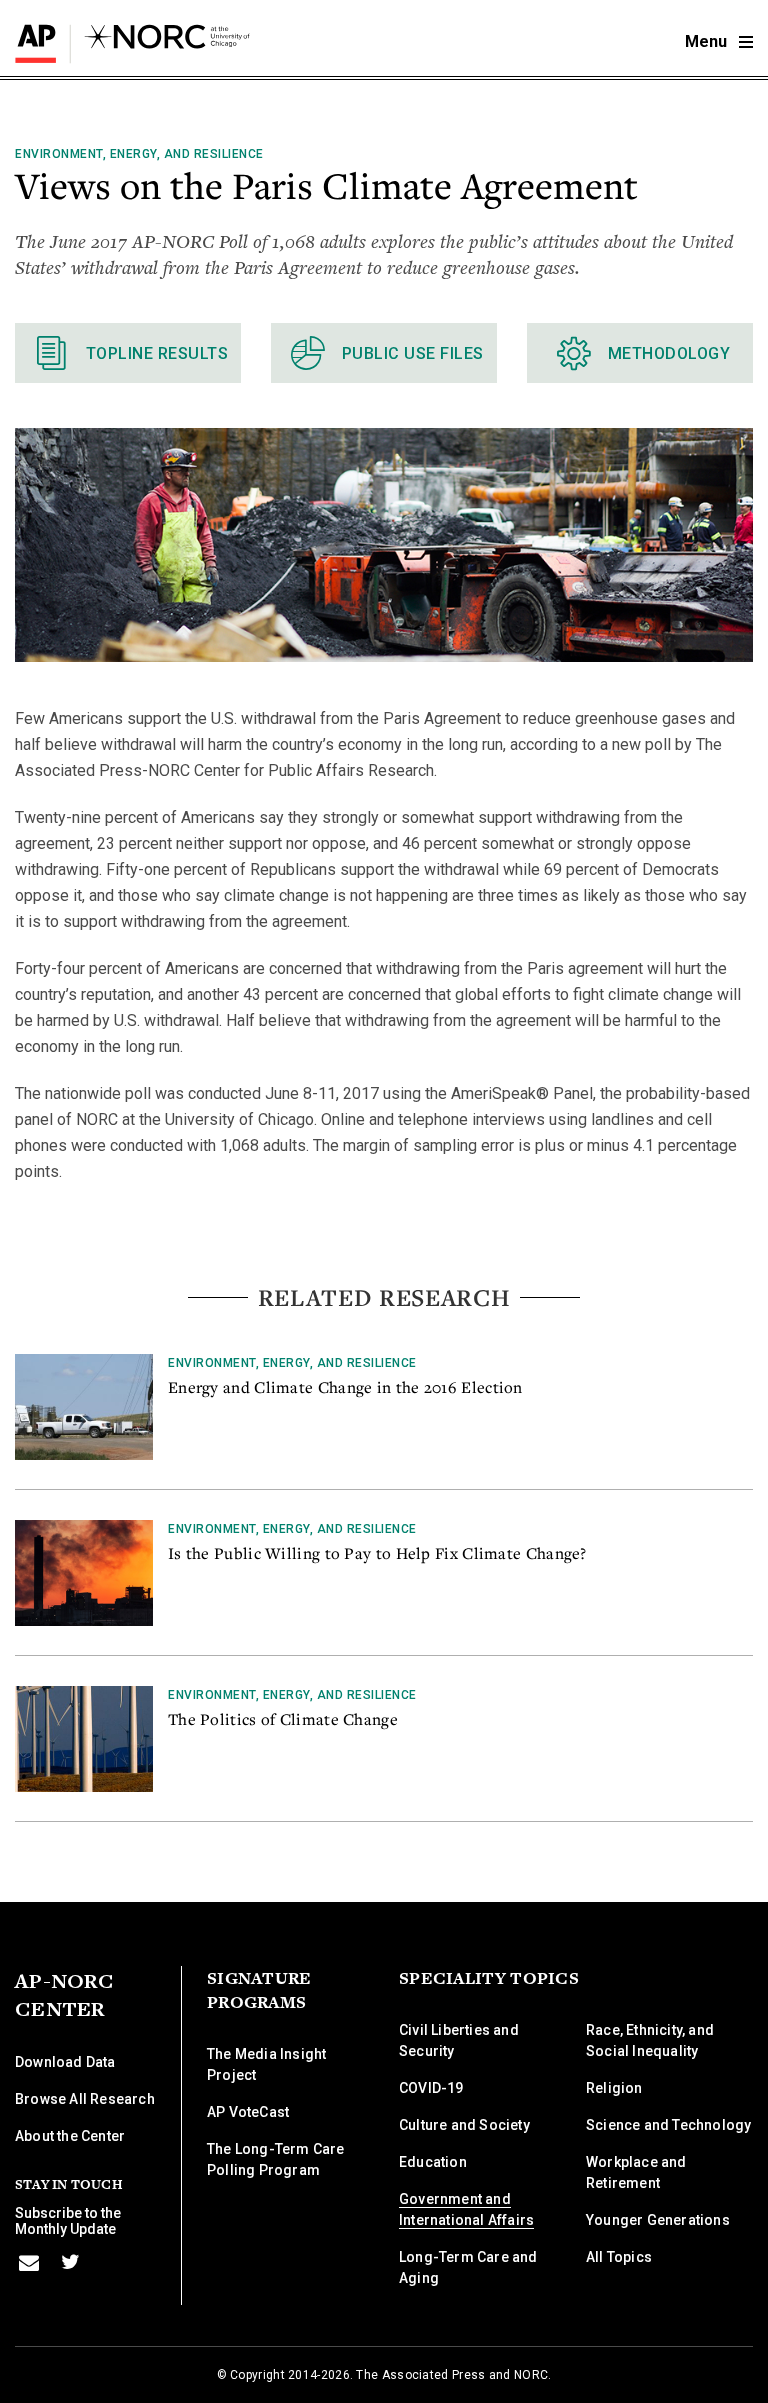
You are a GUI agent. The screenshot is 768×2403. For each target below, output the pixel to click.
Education (433, 2162)
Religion (614, 2088)
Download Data (65, 2062)
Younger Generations (658, 2220)
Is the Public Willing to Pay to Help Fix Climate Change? (377, 1553)
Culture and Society (464, 2125)
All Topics (619, 2257)
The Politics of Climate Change (283, 1719)
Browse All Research (85, 2099)
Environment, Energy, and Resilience (139, 154)
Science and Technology (668, 2125)
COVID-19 (431, 2088)
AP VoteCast (248, 2112)
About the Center (70, 2136)
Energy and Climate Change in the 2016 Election (345, 1387)
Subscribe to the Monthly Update (68, 2221)
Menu (708, 41)
